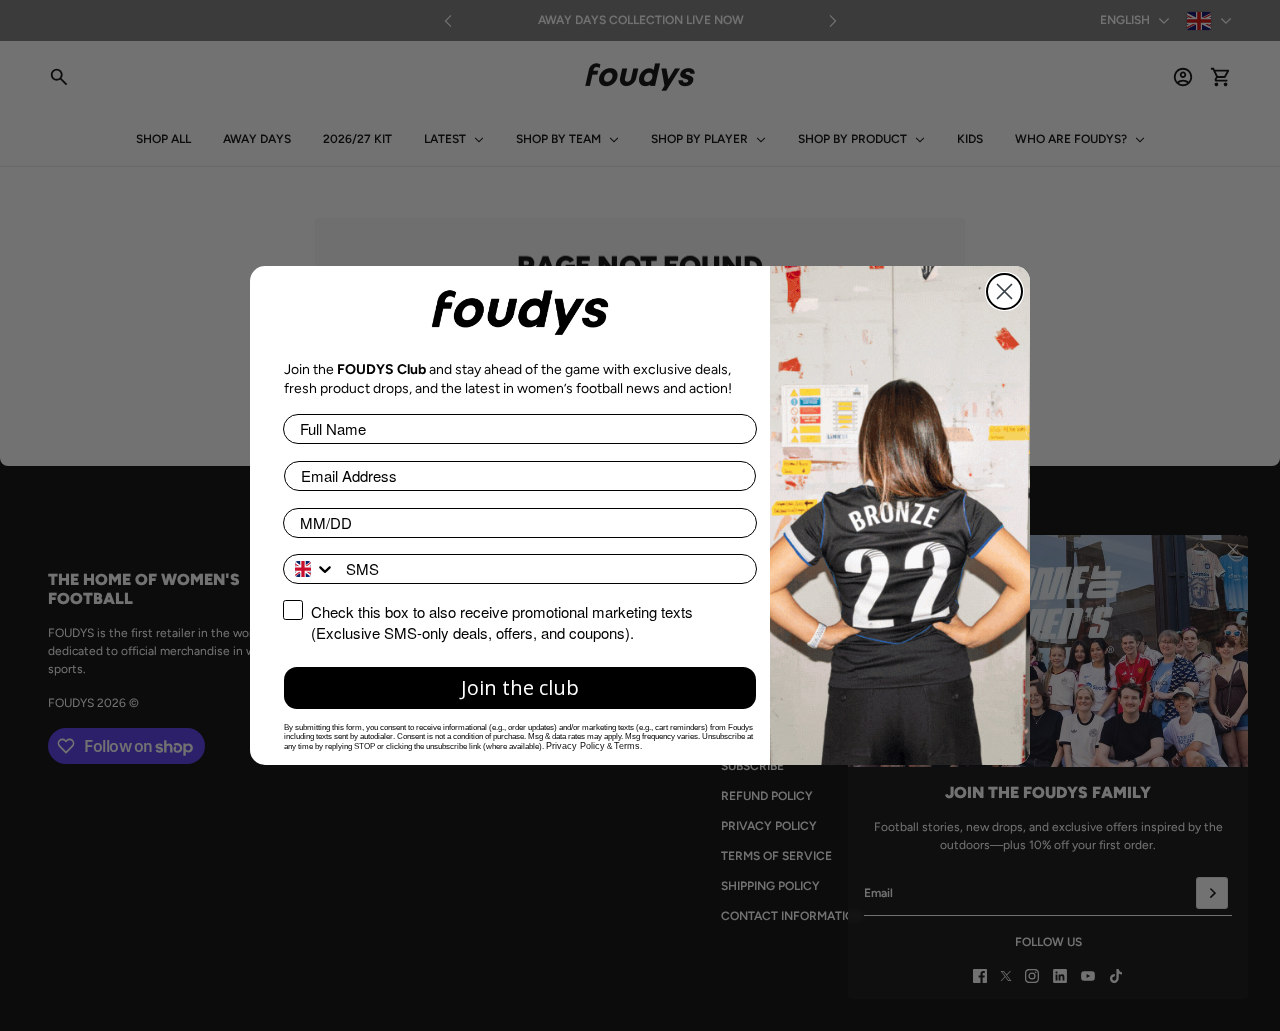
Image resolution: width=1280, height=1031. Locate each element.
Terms (627, 746)
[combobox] (310, 569)
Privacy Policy (575, 746)
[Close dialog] (1004, 291)
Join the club (520, 687)
